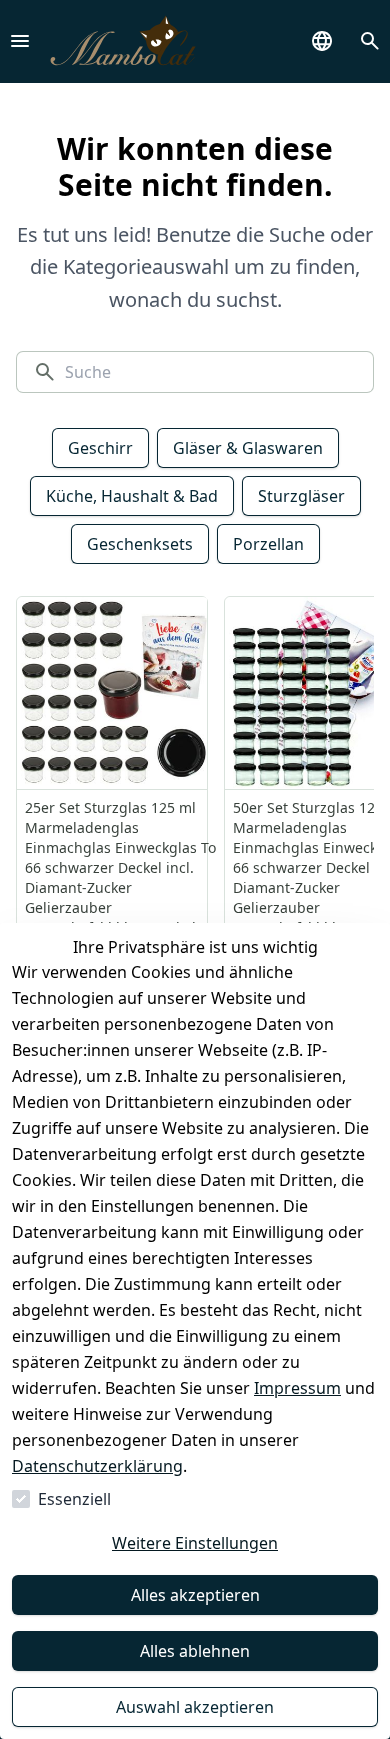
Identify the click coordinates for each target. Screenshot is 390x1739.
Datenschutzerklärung (97, 1466)
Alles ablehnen (195, 1651)
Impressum (297, 1388)
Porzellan (268, 544)
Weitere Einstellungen (195, 1543)
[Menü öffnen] (20, 41)
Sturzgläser (301, 496)
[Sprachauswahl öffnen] (322, 41)
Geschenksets (140, 544)
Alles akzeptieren (195, 1595)
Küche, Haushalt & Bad (132, 496)
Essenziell (74, 1499)
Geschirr (100, 448)
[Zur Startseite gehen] (123, 41)
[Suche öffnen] (370, 41)
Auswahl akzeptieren (195, 1707)
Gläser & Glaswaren (248, 448)
